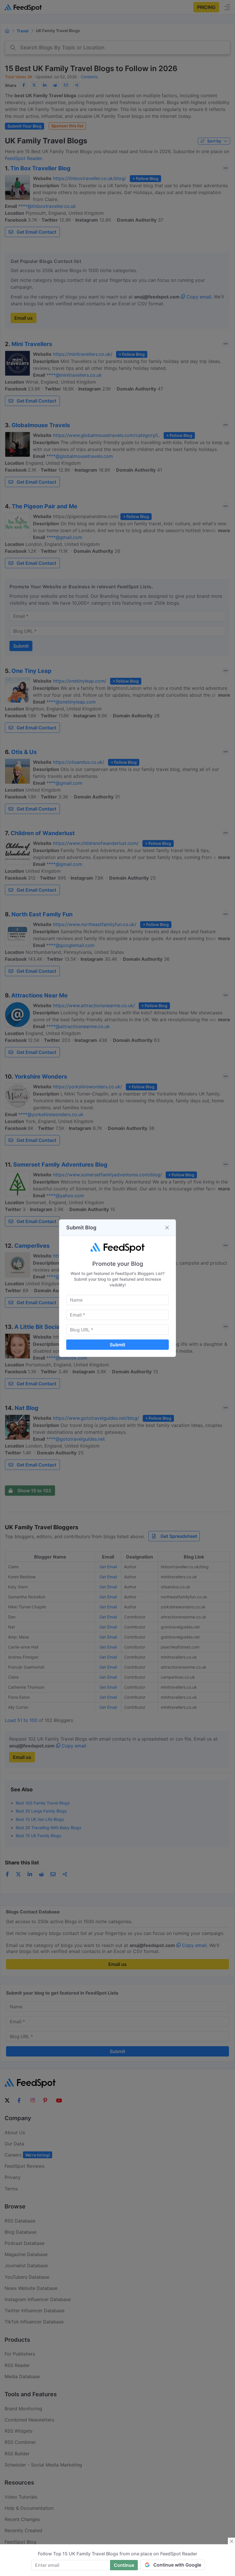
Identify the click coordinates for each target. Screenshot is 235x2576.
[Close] (167, 1228)
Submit (117, 1345)
